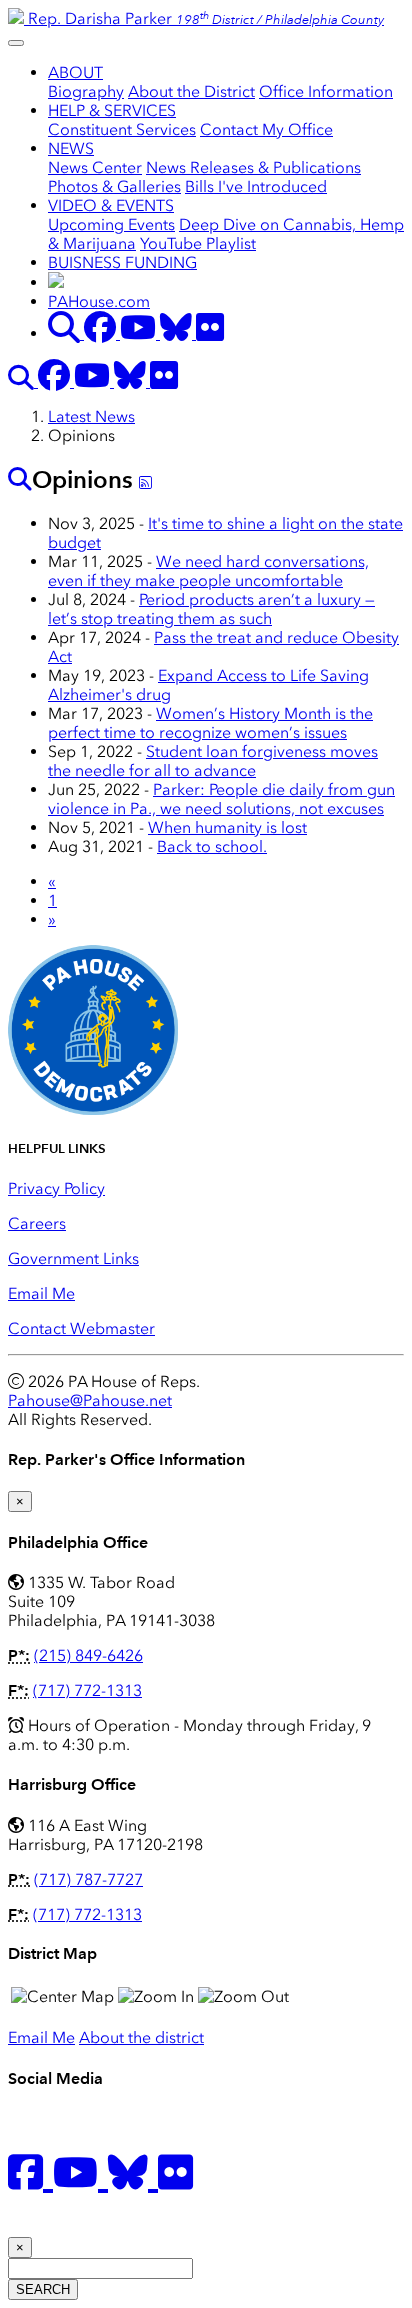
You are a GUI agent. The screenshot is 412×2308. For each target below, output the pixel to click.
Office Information (326, 91)
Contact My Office (266, 129)
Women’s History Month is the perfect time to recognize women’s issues (210, 723)
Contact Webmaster (81, 1328)
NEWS (71, 148)
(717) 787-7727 (88, 1879)
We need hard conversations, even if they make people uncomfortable (208, 571)
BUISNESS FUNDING (122, 262)
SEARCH (43, 2289)
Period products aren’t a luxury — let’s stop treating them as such (211, 609)
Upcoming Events (111, 224)
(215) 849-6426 (88, 1655)
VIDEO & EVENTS (111, 205)
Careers (37, 1223)
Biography (86, 91)
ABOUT (75, 72)
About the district (141, 2037)
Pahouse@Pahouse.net (90, 1400)
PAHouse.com (99, 301)
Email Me (41, 1293)
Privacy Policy (56, 1188)
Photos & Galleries (114, 186)
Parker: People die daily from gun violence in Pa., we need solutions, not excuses (221, 799)
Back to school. (212, 846)
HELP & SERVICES (112, 110)
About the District (191, 91)
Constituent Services (122, 129)
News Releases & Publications (253, 167)
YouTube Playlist (198, 243)
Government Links (73, 1258)
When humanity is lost (227, 827)
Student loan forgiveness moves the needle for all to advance (213, 761)
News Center (95, 167)
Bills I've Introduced (256, 186)
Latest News (91, 416)
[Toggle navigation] (16, 43)
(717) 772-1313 (87, 1690)
